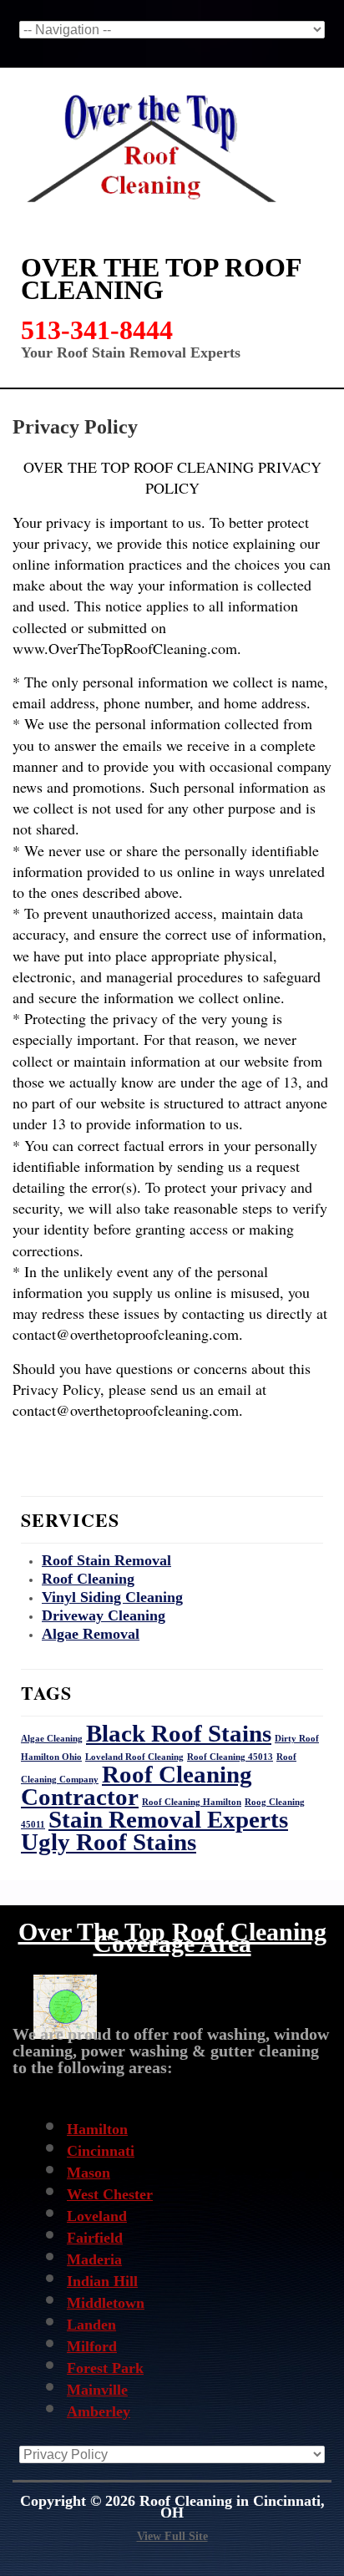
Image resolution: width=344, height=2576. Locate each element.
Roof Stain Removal (106, 1560)
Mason (89, 2173)
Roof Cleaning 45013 (230, 1757)
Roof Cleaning (88, 1579)
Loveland (97, 2216)
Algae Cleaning (52, 1739)
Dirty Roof (297, 1739)
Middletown (106, 2303)
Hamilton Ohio (51, 1757)
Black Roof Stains (179, 1733)
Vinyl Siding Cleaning (112, 1597)
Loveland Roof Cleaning (134, 1757)
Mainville (97, 2390)
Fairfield (95, 2238)
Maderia (94, 2259)
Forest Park (105, 2368)
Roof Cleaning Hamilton (192, 1802)
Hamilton (97, 2129)
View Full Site (172, 2536)
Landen (91, 2325)
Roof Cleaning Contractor (137, 1785)
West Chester (110, 2194)
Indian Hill (102, 2281)
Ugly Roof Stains (109, 1842)
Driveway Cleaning (104, 1615)
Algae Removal (91, 1634)
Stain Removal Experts (168, 1819)
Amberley (99, 2411)
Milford (92, 2346)
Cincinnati (101, 2151)
